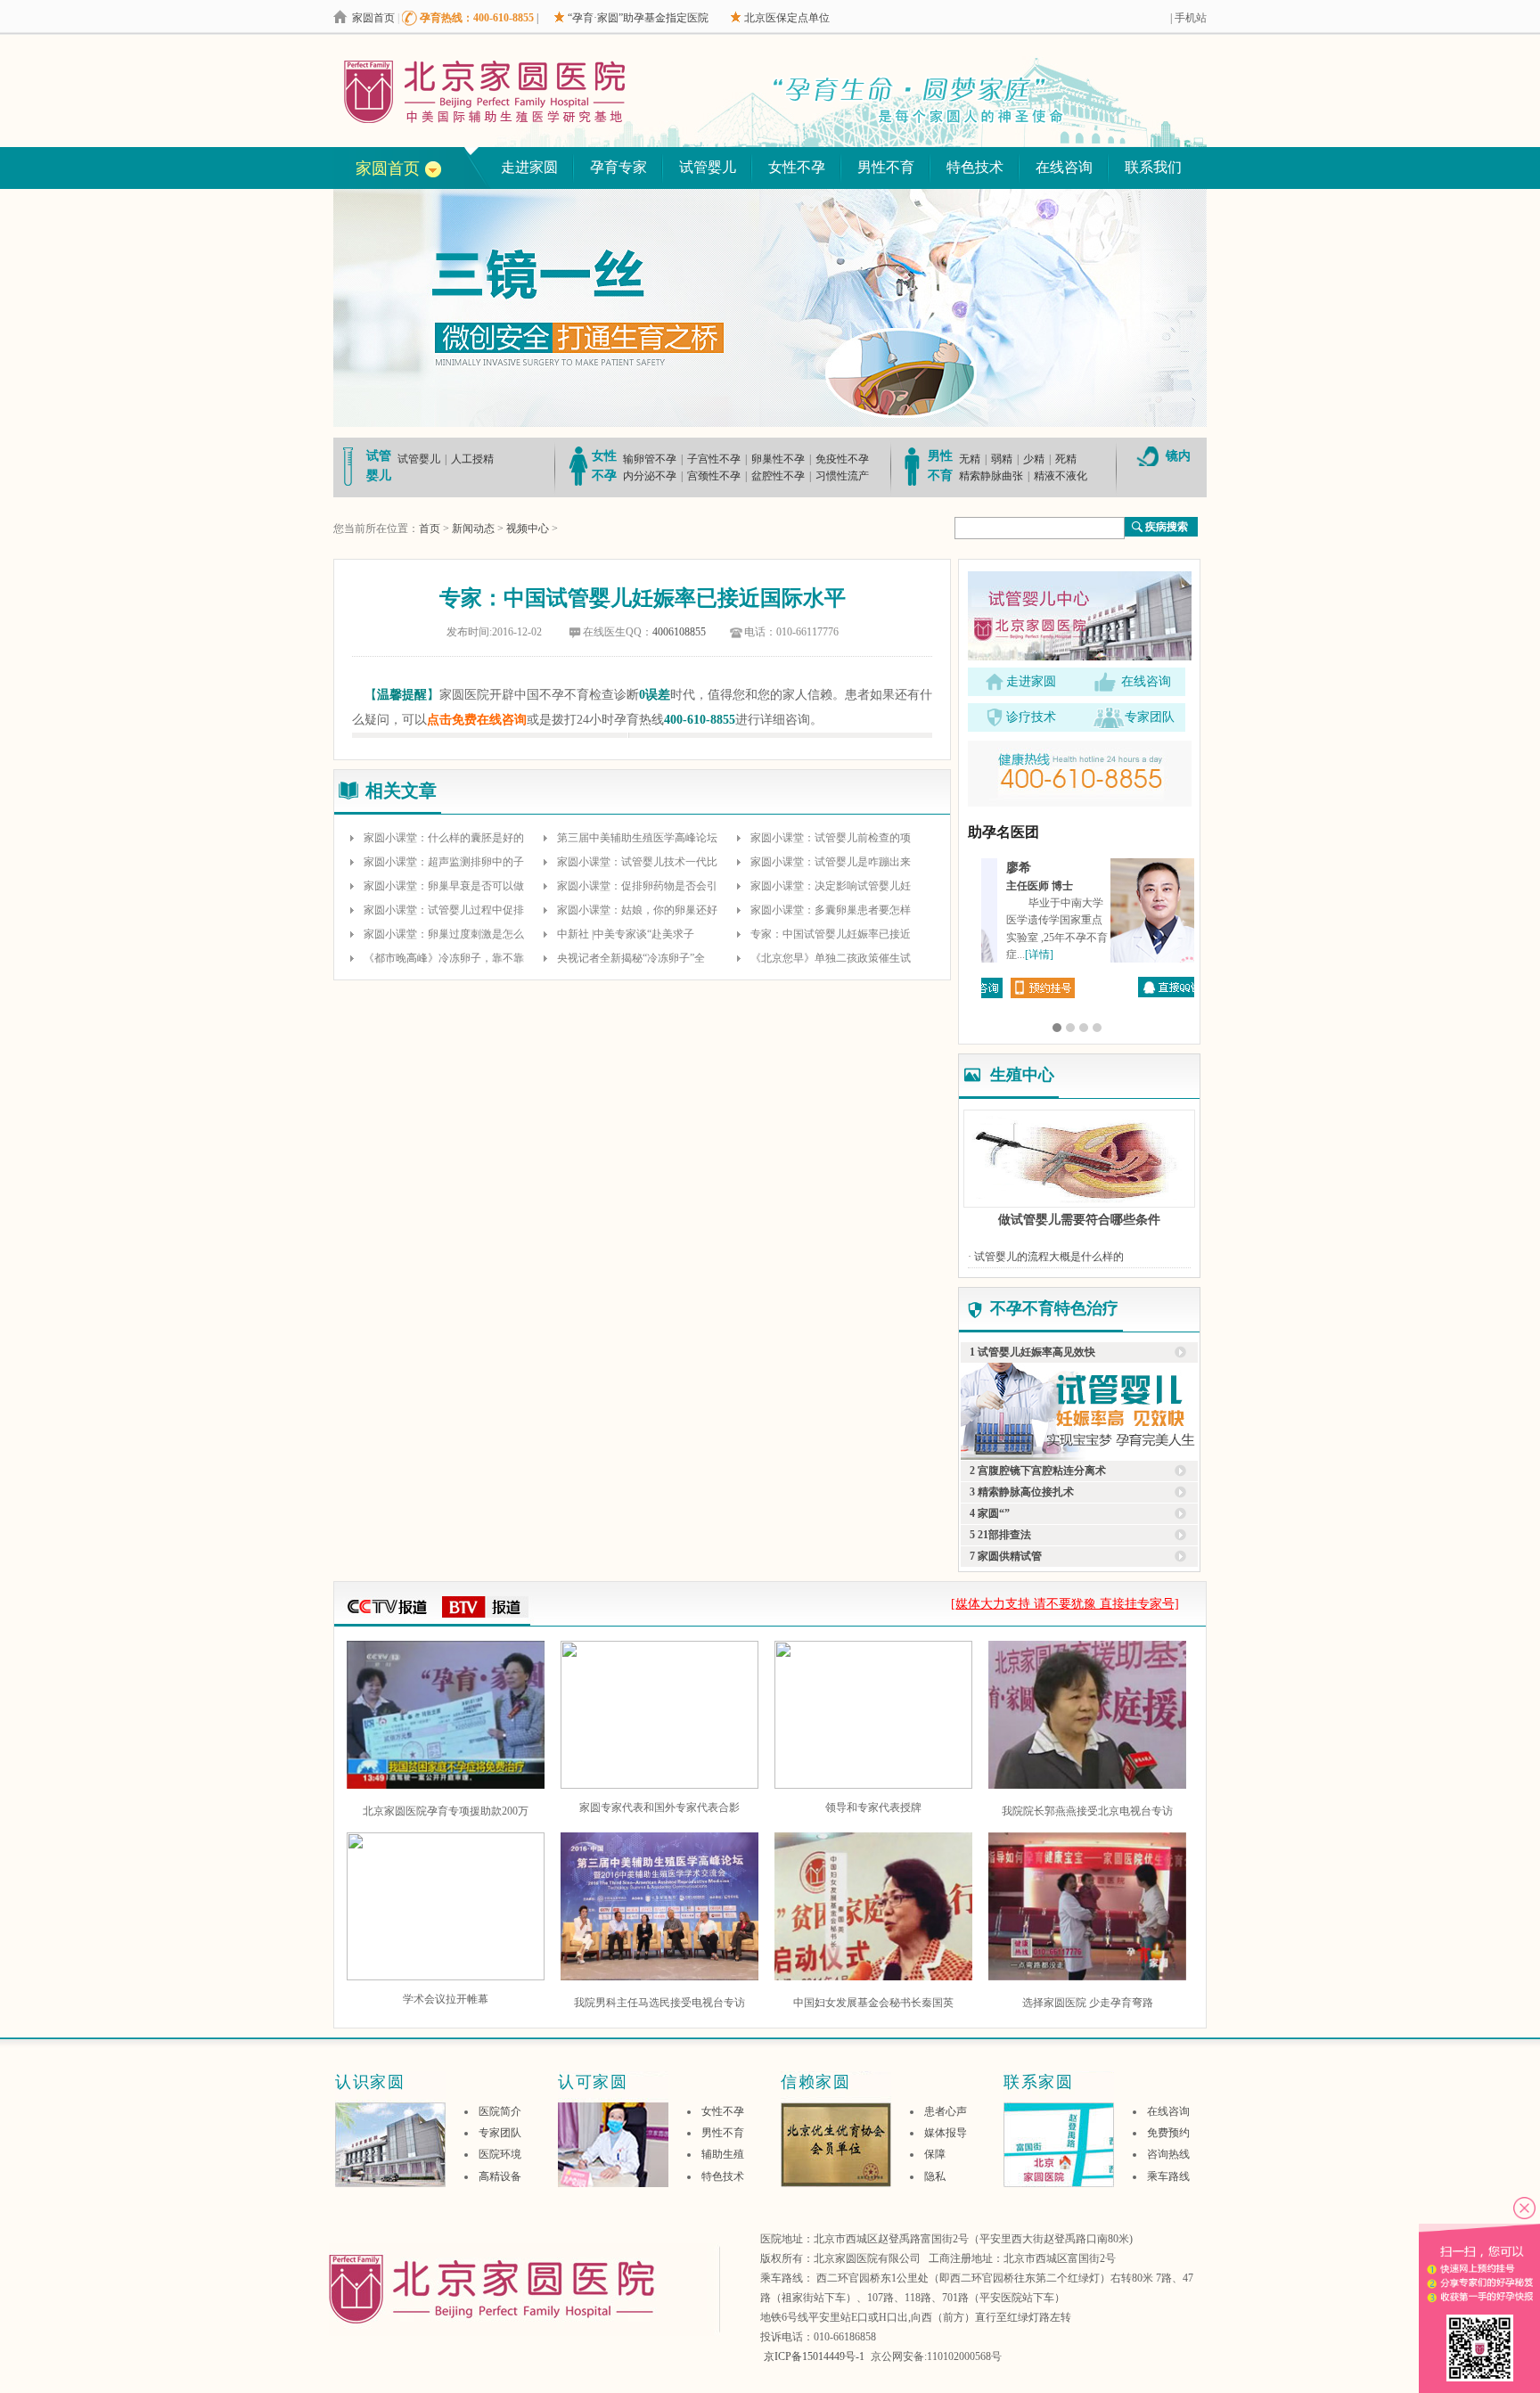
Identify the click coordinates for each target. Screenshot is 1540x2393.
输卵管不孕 (650, 459)
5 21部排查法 (1000, 1535)
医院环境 (500, 2154)
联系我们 (1153, 167)
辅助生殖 (723, 2154)
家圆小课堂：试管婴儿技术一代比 (637, 862)
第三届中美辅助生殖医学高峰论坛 (637, 838)
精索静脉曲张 (991, 476)
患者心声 (946, 2111)
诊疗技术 (1031, 717)
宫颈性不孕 (714, 476)
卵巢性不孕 (778, 459)
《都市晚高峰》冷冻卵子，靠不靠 (444, 958)
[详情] (1123, 955)
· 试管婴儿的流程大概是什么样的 (1046, 1257)
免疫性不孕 (842, 459)
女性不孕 (797, 167)
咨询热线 (1168, 2154)
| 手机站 (1188, 18)
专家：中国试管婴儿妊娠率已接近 (831, 934)
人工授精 (472, 459)
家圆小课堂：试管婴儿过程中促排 (444, 910)
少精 (1034, 459)
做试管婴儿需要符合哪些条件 (1079, 1220)
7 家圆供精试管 (1006, 1556)
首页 (430, 529)
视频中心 (528, 529)
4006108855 (679, 632)
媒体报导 (946, 2133)
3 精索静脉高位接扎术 (1022, 1492)
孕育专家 (618, 167)
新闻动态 (473, 529)
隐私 (935, 2176)
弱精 (1002, 459)
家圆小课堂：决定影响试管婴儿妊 (831, 886)
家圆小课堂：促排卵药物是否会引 (637, 886)
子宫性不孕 (714, 459)
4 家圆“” (990, 1513)
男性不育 (886, 167)
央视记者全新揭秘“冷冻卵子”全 (631, 958)
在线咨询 (1064, 167)
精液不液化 (1061, 476)
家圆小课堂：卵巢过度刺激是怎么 (444, 934)
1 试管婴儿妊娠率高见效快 (1032, 1352)
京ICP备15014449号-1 (814, 2356)
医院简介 (500, 2111)
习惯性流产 (842, 476)
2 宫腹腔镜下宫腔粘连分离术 (1038, 1471)
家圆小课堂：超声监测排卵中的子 (444, 862)
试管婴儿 (708, 167)
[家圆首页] (521, 91)
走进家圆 (529, 167)
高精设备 (500, 2176)
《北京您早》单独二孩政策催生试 (831, 958)
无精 (970, 459)
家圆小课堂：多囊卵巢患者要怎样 (831, 910)
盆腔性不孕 (778, 476)
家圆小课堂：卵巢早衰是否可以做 (444, 886)
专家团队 (1150, 717)
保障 (935, 2154)
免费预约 (1168, 2133)
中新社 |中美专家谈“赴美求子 (626, 934)
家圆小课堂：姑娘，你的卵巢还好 (637, 910)
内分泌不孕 (650, 476)
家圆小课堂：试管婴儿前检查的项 (831, 838)
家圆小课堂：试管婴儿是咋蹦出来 (831, 862)
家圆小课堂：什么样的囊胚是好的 (444, 838)
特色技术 (975, 167)
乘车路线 (1168, 2176)
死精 (1066, 459)
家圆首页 (373, 18)
